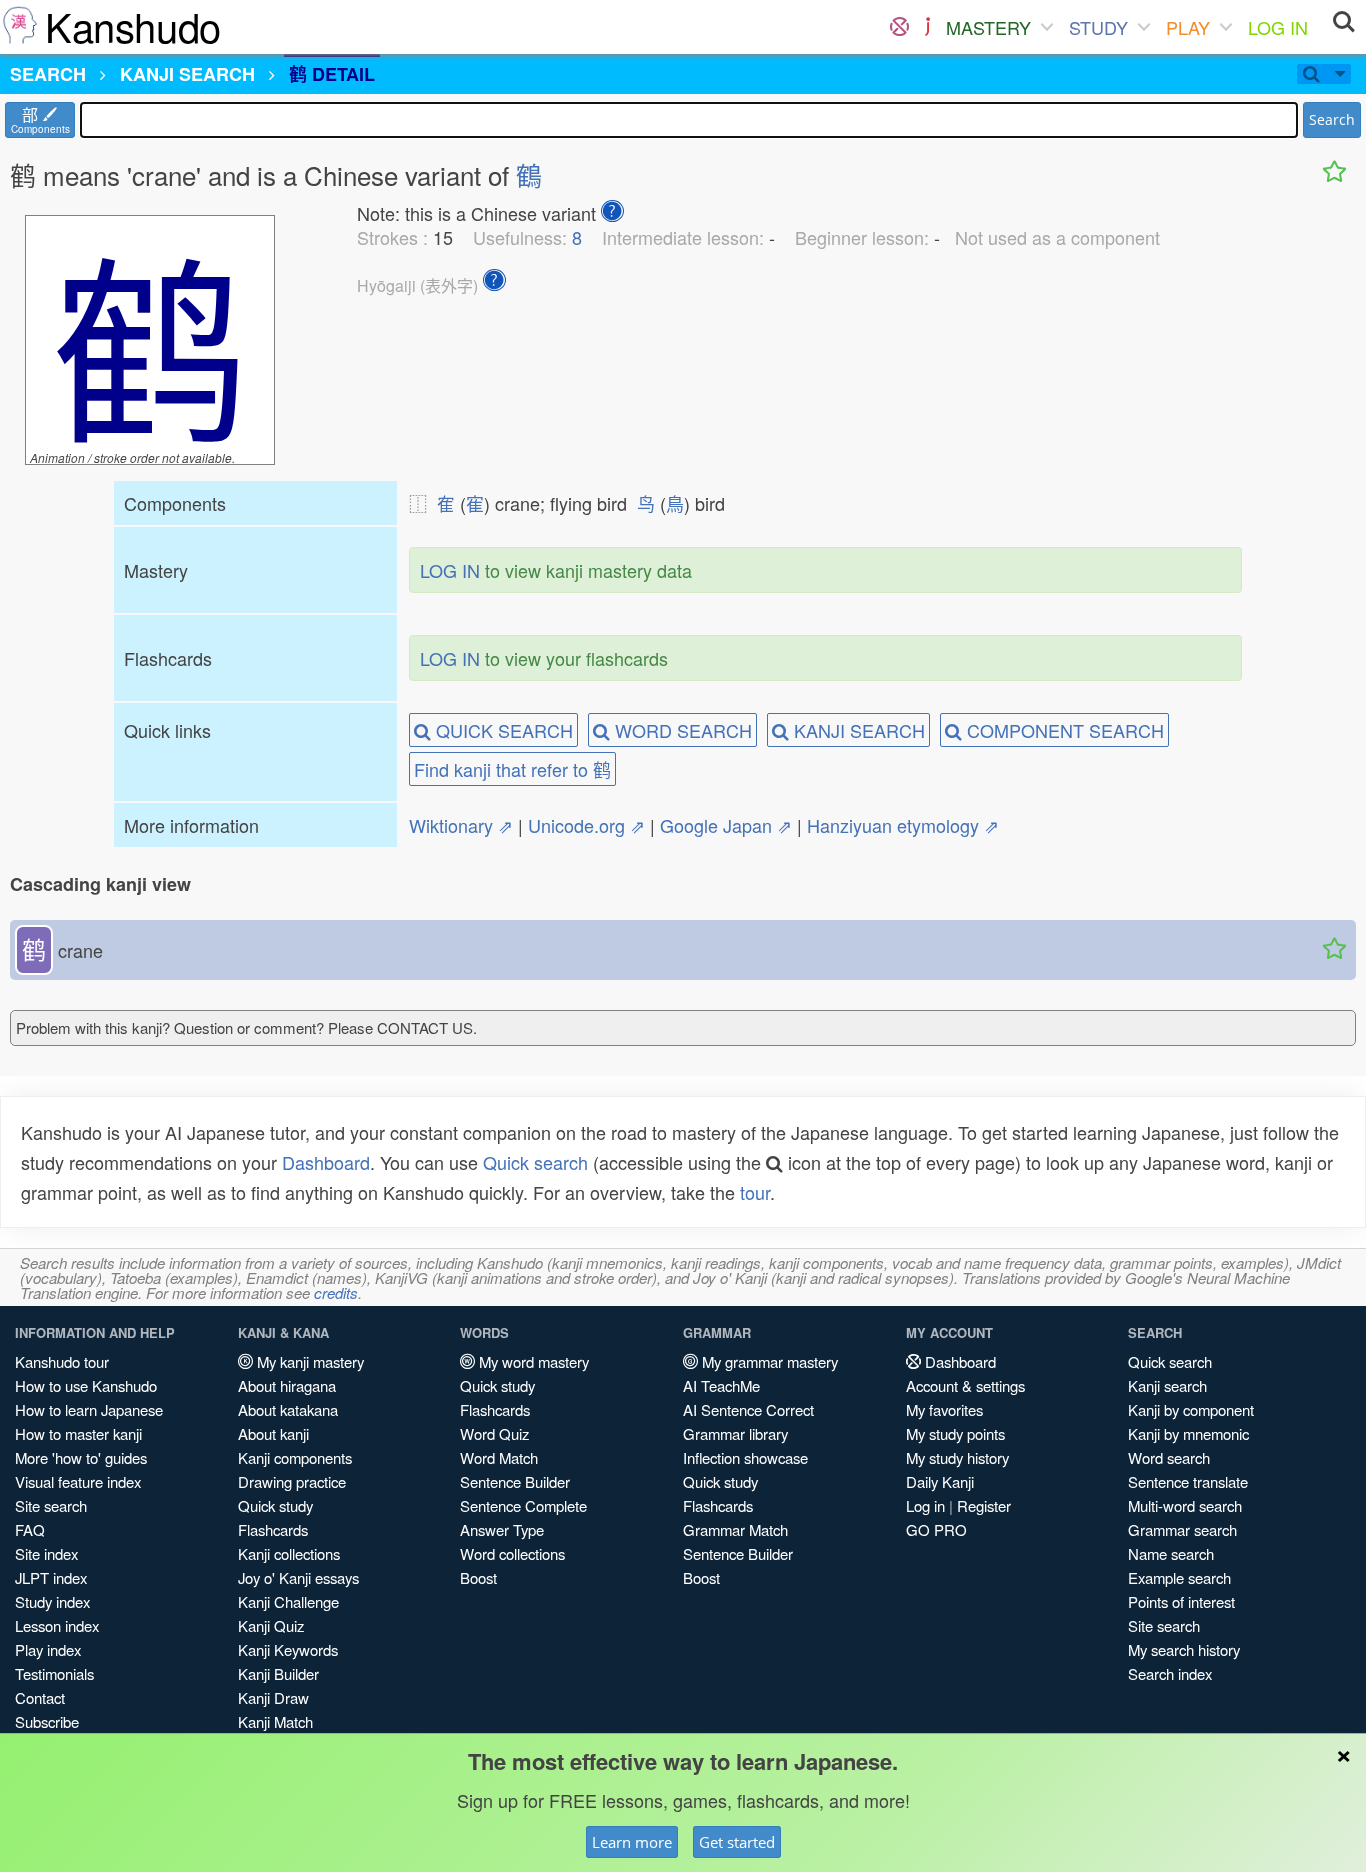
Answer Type (502, 1529)
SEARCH (48, 74)
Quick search (535, 1162)
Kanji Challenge (288, 1601)
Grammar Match (735, 1529)
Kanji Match (275, 1721)
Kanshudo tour (62, 1361)
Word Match (499, 1457)
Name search (1171, 1553)
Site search (51, 1505)
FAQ (30, 1529)
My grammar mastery (768, 1361)
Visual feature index (78, 1481)
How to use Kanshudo (86, 1385)
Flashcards (273, 1529)
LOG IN (1278, 27)
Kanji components (295, 1457)
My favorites (944, 1409)
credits (336, 1292)
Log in (925, 1505)
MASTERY (988, 27)
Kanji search (1167, 1385)
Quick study (275, 1505)
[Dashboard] (899, 27)
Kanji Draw (273, 1697)
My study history (957, 1457)
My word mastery (532, 1361)
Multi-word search (1185, 1505)
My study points (955, 1433)
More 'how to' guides (81, 1457)
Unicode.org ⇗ (586, 825)
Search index (1170, 1673)
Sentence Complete (523, 1505)
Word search (1169, 1457)
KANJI (187, 74)
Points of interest (1181, 1601)
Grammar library (735, 1433)
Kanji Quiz (271, 1625)
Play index (48, 1649)
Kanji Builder (278, 1673)
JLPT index (51, 1577)
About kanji (273, 1433)
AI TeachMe (721, 1385)
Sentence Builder (515, 1481)
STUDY (1098, 27)
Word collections (512, 1553)
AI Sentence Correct (748, 1409)
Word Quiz (494, 1433)
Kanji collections (289, 1553)
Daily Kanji (940, 1481)
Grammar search (1182, 1529)
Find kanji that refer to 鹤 (512, 769)
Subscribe (47, 1721)
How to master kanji (78, 1433)
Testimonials (54, 1673)
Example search (1179, 1577)
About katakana (288, 1409)
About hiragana (287, 1385)
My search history (1184, 1649)
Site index (46, 1553)
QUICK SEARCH (502, 730)
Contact (40, 1697)
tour (755, 1192)
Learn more (632, 1842)
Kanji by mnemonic (1188, 1433)
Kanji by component (1191, 1409)
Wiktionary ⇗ (461, 825)
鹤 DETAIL (332, 74)
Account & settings (965, 1385)
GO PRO (936, 1529)
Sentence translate (1188, 1481)
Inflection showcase (745, 1457)
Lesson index (57, 1625)
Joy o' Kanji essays (298, 1577)
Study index (52, 1601)
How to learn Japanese (89, 1409)
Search (1332, 119)
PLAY (1188, 27)
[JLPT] (927, 27)
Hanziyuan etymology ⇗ (903, 825)
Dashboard (326, 1162)
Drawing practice (292, 1481)
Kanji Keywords (288, 1649)
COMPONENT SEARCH (1063, 730)
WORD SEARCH (681, 730)
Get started (737, 1842)
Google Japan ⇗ (726, 825)
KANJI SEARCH (857, 730)
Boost (478, 1577)
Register (984, 1505)
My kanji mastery (308, 1361)
